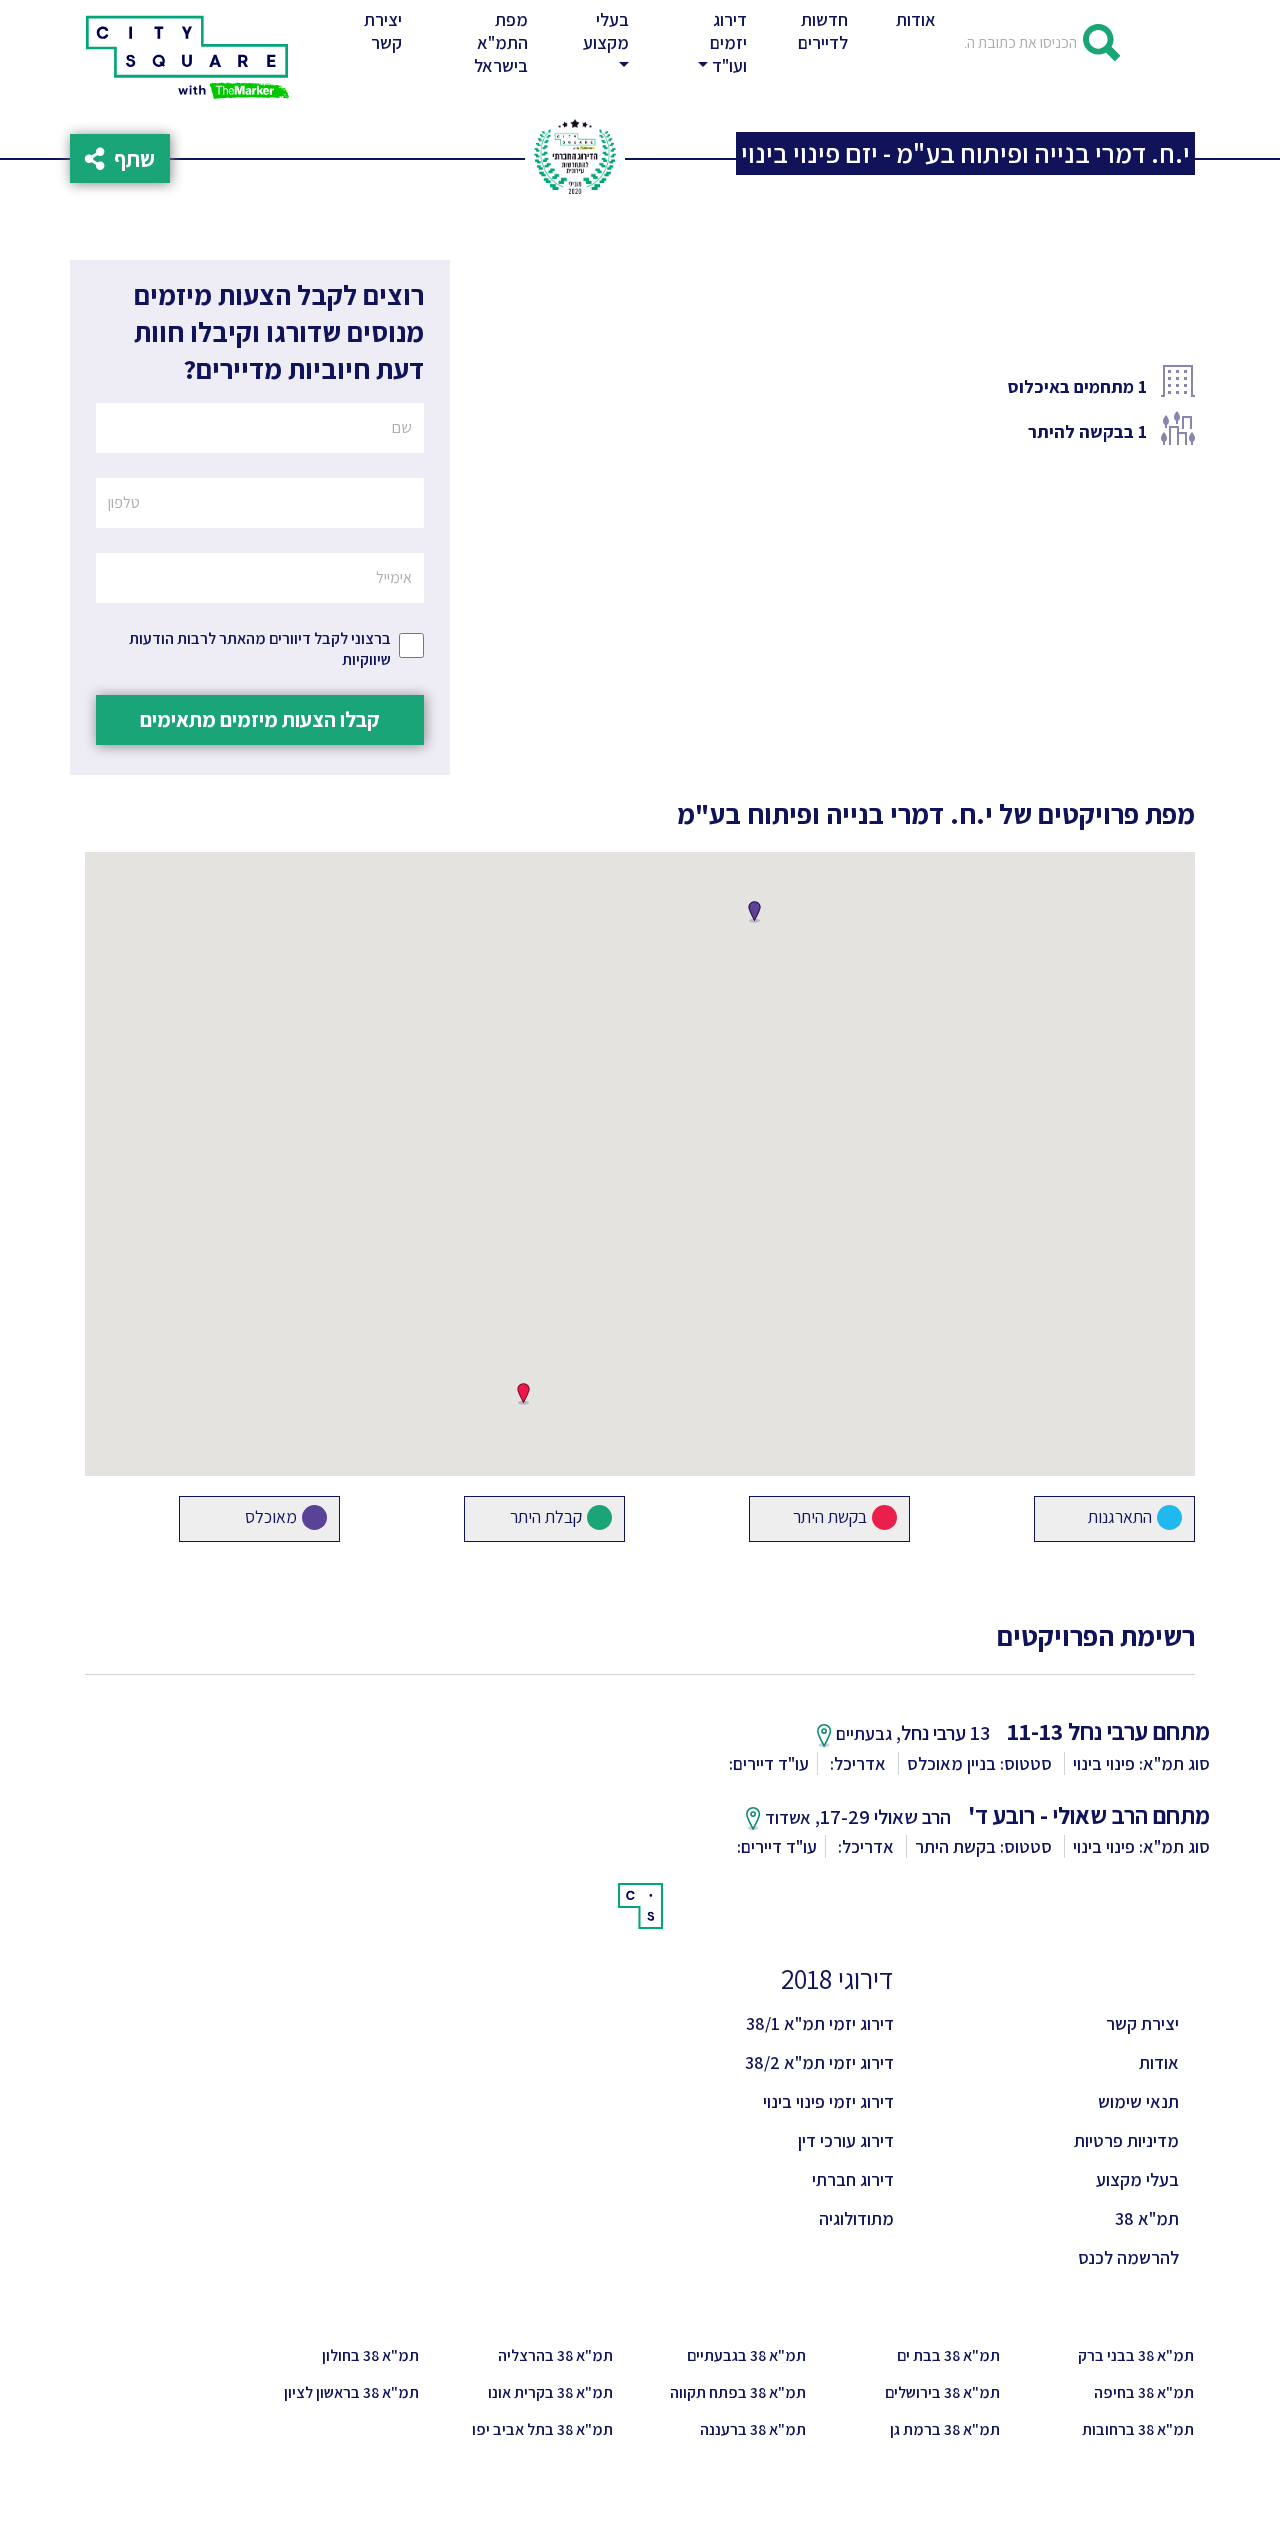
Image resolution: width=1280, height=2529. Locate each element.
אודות (916, 19)
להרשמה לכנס (1128, 2257)
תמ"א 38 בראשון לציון (351, 2392)
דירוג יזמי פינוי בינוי (828, 2101)
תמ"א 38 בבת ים (948, 2355)
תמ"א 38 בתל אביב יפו (542, 2429)
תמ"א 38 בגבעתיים (746, 2355)
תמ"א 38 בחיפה (1144, 2392)
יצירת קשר (387, 31)
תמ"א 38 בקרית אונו (550, 2392)
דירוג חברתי (853, 2179)
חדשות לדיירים (823, 31)
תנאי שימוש (1138, 2101)
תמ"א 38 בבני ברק (1136, 2355)
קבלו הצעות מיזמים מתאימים (260, 719)
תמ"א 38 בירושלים (942, 2392)
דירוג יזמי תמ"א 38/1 (820, 2023)
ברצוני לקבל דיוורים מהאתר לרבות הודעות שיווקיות (260, 649)
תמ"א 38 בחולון (370, 2355)
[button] (602, 42)
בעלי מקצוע (1137, 2179)
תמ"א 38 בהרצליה (555, 2355)
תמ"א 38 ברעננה (753, 2429)
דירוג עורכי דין (846, 2140)
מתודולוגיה (856, 2218)
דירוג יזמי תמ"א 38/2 (819, 2062)
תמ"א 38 (1147, 2218)
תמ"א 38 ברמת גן (945, 2429)
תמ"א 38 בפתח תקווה (738, 2392)
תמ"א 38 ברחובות (1138, 2429)
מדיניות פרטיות (1126, 2140)
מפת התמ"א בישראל (501, 42)
